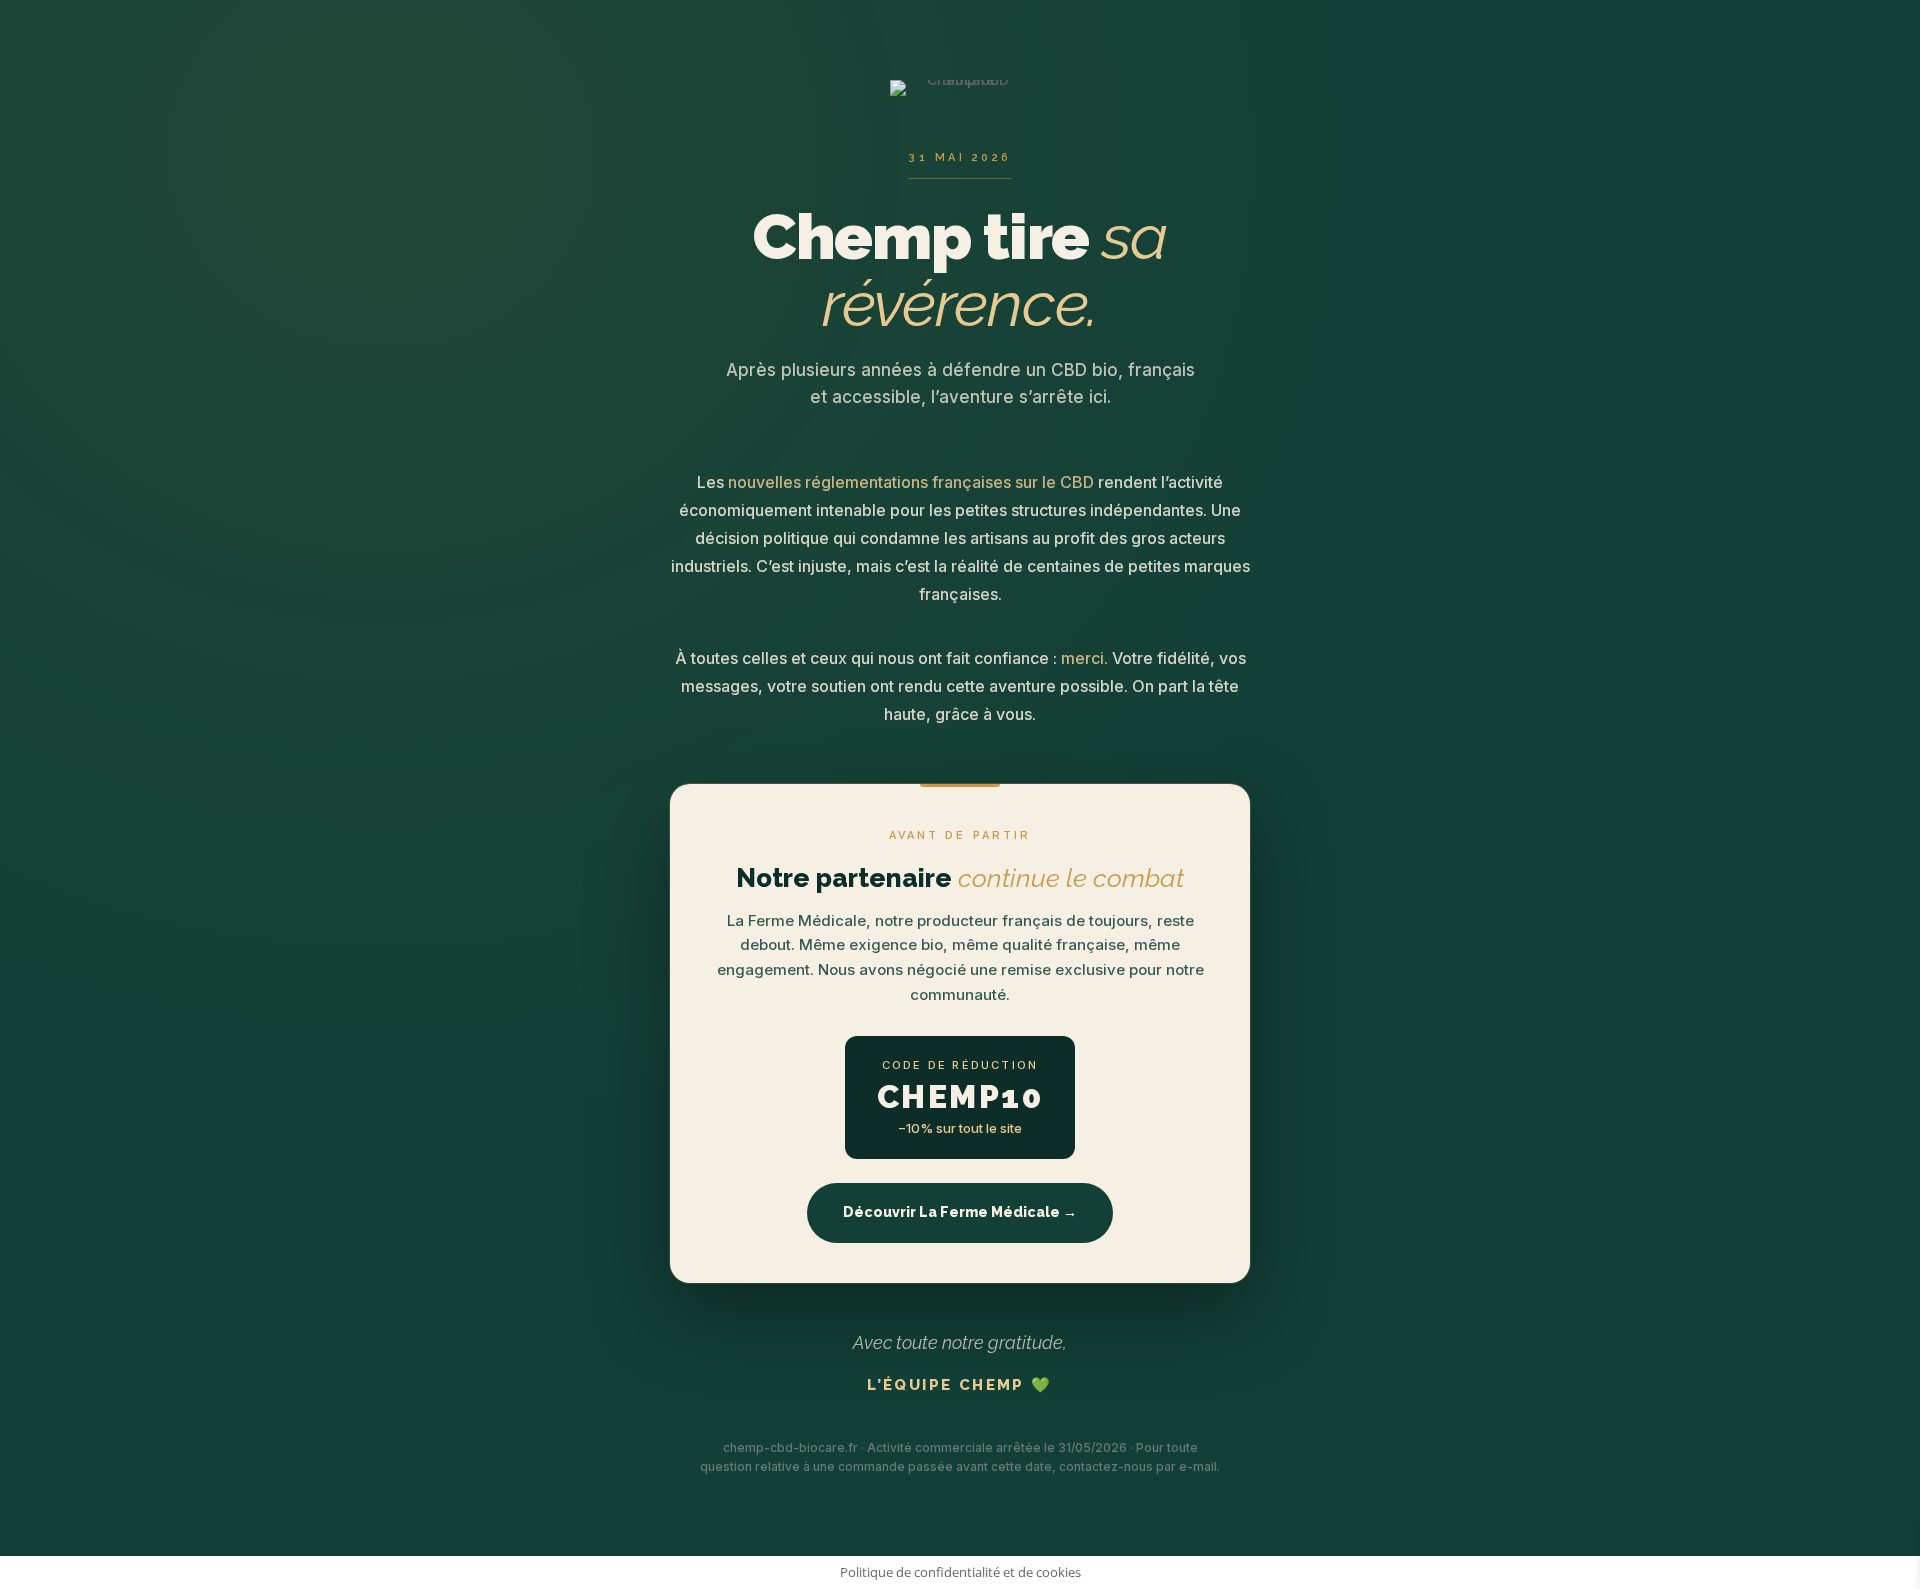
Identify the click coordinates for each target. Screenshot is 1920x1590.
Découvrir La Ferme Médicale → (960, 1212)
